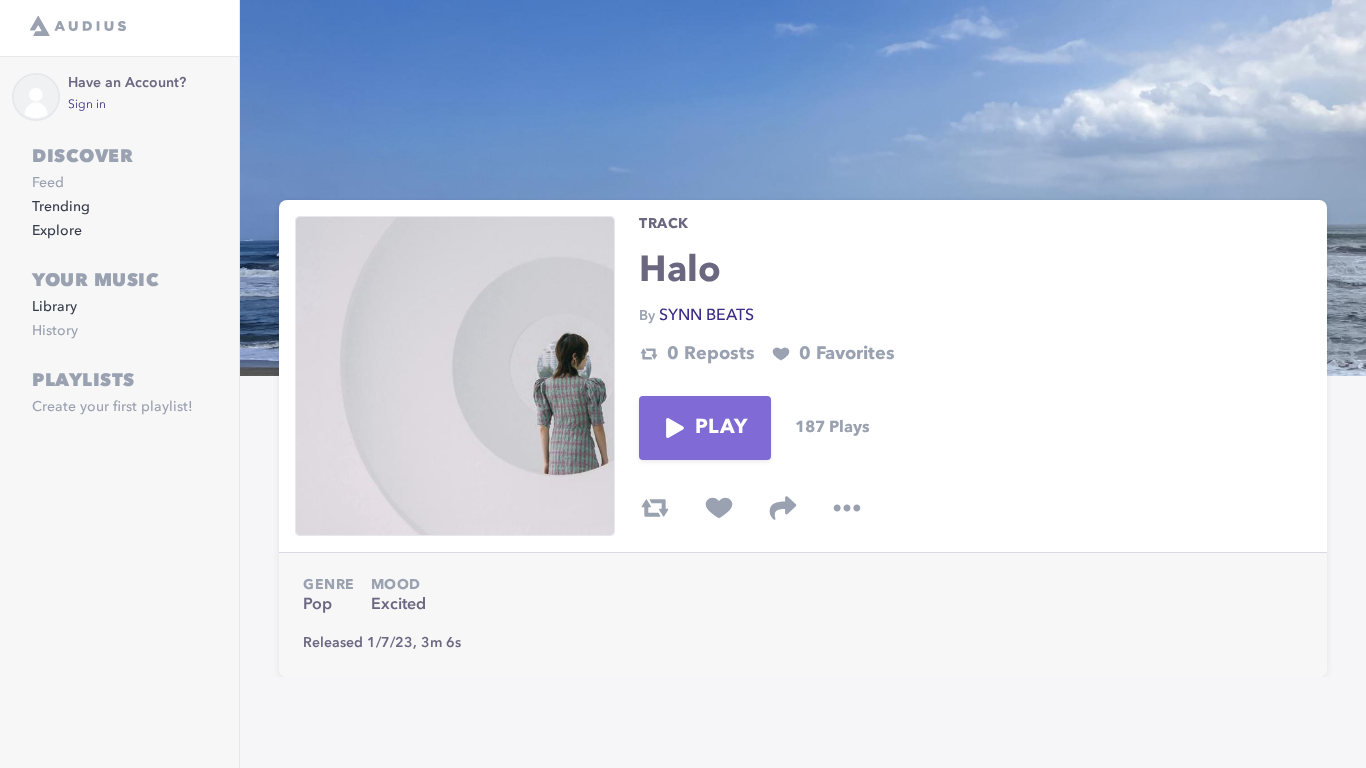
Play (721, 428)
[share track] (783, 508)
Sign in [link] (87, 105)
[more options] (847, 508)
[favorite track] (719, 508)
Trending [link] (61, 207)
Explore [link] (57, 231)
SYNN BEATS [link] (706, 316)
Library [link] (54, 307)
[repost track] (655, 508)
